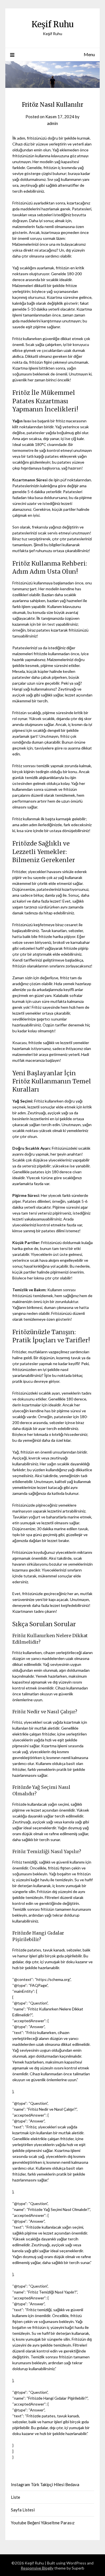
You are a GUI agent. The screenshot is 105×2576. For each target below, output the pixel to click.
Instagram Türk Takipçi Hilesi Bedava (45, 2484)
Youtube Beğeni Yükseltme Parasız (43, 2523)
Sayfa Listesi (23, 2510)
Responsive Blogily (37, 2568)
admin (53, 123)
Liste (16, 2497)
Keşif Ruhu (53, 24)
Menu (89, 54)
